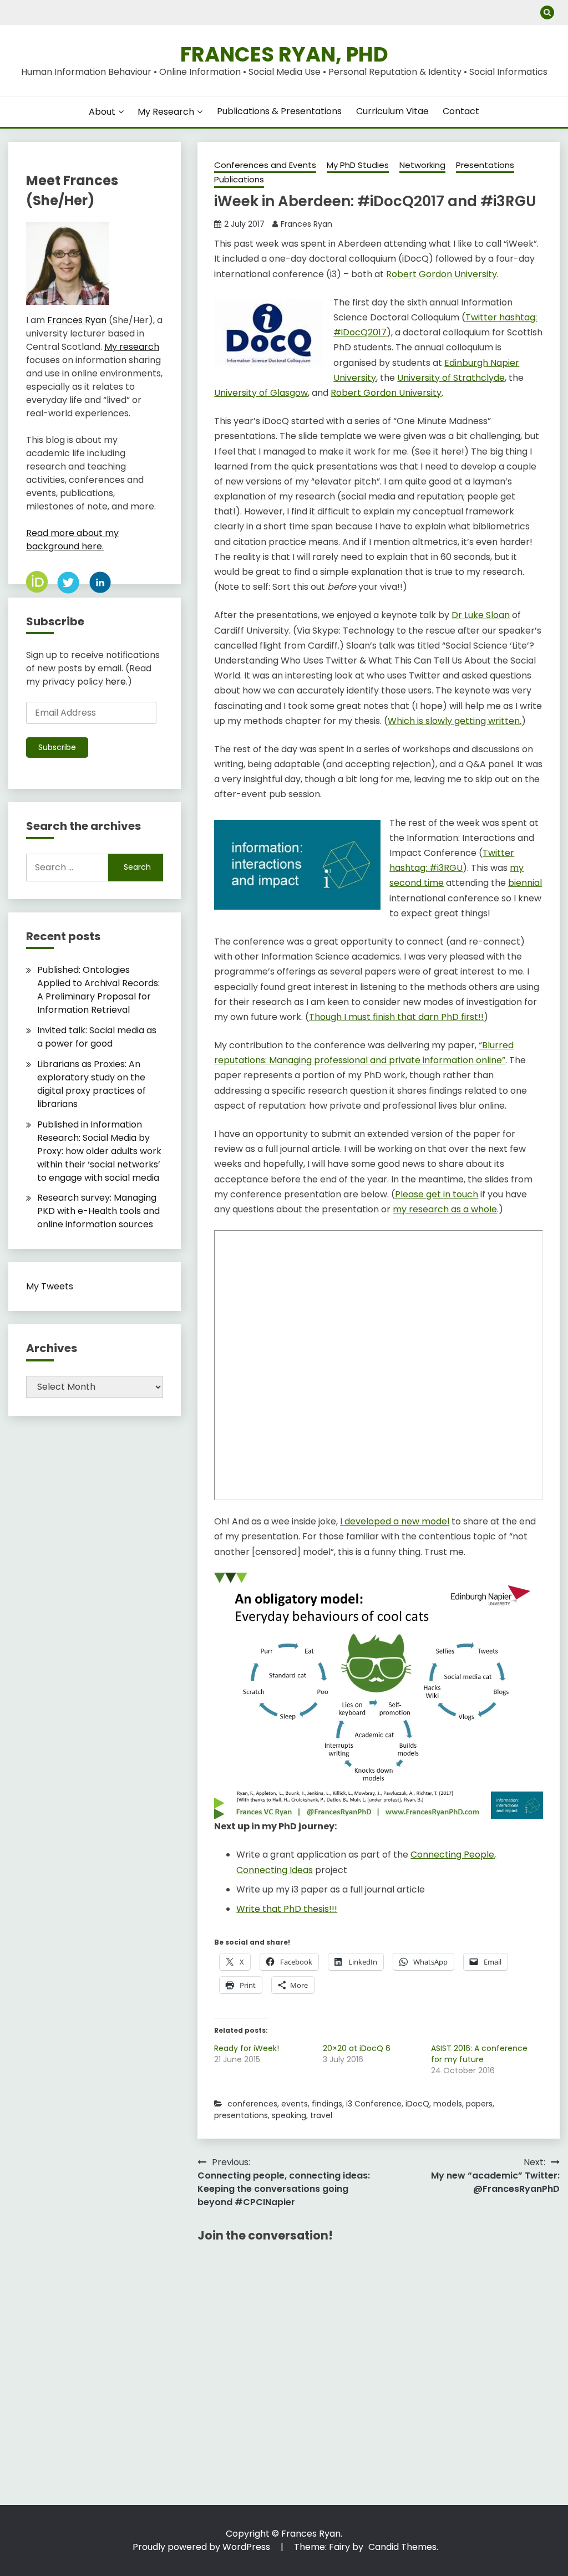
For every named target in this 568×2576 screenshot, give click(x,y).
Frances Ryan (306, 224)
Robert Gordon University (442, 274)
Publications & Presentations (279, 111)
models (448, 2104)
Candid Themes (402, 2547)
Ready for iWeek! (247, 2048)
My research (132, 347)
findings (327, 2104)
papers (479, 2104)
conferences (252, 2104)
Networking (422, 165)
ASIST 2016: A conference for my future (479, 2054)
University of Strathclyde (451, 378)
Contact (461, 111)
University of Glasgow (261, 393)
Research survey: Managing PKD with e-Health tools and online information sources (98, 1211)
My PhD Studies (358, 165)
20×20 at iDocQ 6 (357, 2048)
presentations (241, 2115)
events (295, 2104)
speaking (289, 2115)
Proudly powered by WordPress (202, 2547)
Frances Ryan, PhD (284, 54)
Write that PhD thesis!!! (287, 1909)
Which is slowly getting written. (455, 721)
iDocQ (417, 2104)
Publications (239, 179)
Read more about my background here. (72, 540)
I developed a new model (395, 1521)
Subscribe (57, 747)
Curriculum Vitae (392, 111)
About (102, 112)
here (116, 682)
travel (321, 2115)
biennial (525, 883)
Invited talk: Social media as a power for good (97, 1037)
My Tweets (50, 1286)
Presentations (485, 165)
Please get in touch (437, 1194)
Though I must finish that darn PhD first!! (396, 1017)
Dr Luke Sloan (481, 615)
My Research (166, 112)
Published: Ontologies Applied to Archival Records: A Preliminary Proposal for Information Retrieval (98, 990)
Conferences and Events (265, 165)
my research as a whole (445, 1209)
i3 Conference (374, 2104)
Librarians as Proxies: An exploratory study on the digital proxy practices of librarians (92, 1084)
